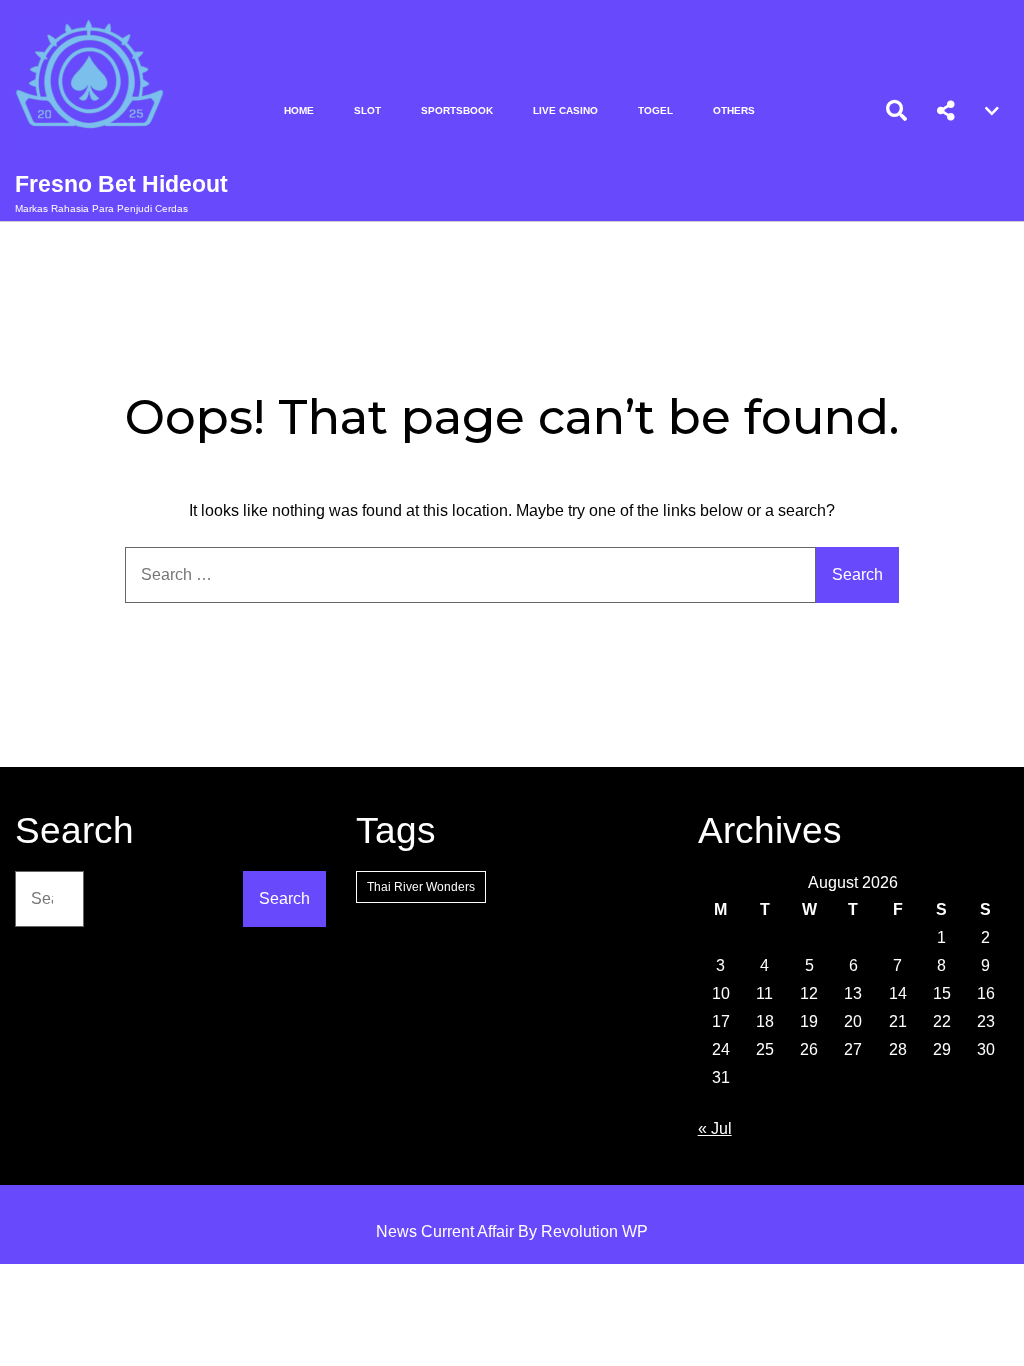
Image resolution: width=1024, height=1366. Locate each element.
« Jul (715, 1128)
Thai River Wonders (421, 887)
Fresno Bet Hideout (121, 184)
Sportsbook (457, 110)
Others (734, 110)
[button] (946, 111)
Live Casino (565, 110)
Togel (655, 110)
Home (299, 110)
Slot (367, 110)
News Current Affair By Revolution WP (512, 1231)
